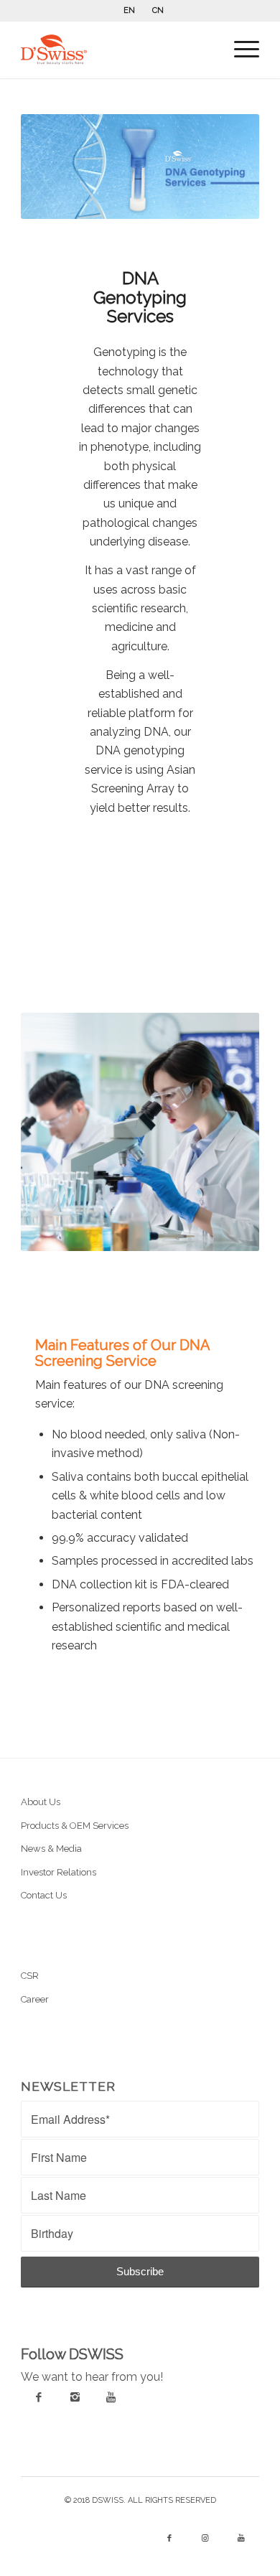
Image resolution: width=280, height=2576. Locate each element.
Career (35, 1999)
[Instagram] (75, 2397)
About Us (41, 1802)
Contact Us (44, 1895)
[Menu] (239, 50)
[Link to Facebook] (169, 2539)
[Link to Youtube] (241, 2539)
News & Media (51, 1849)
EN (129, 10)
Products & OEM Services (75, 1826)
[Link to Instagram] (205, 2539)
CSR (30, 1976)
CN (158, 10)
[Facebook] (39, 2397)
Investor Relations (59, 1872)
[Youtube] (111, 2397)
